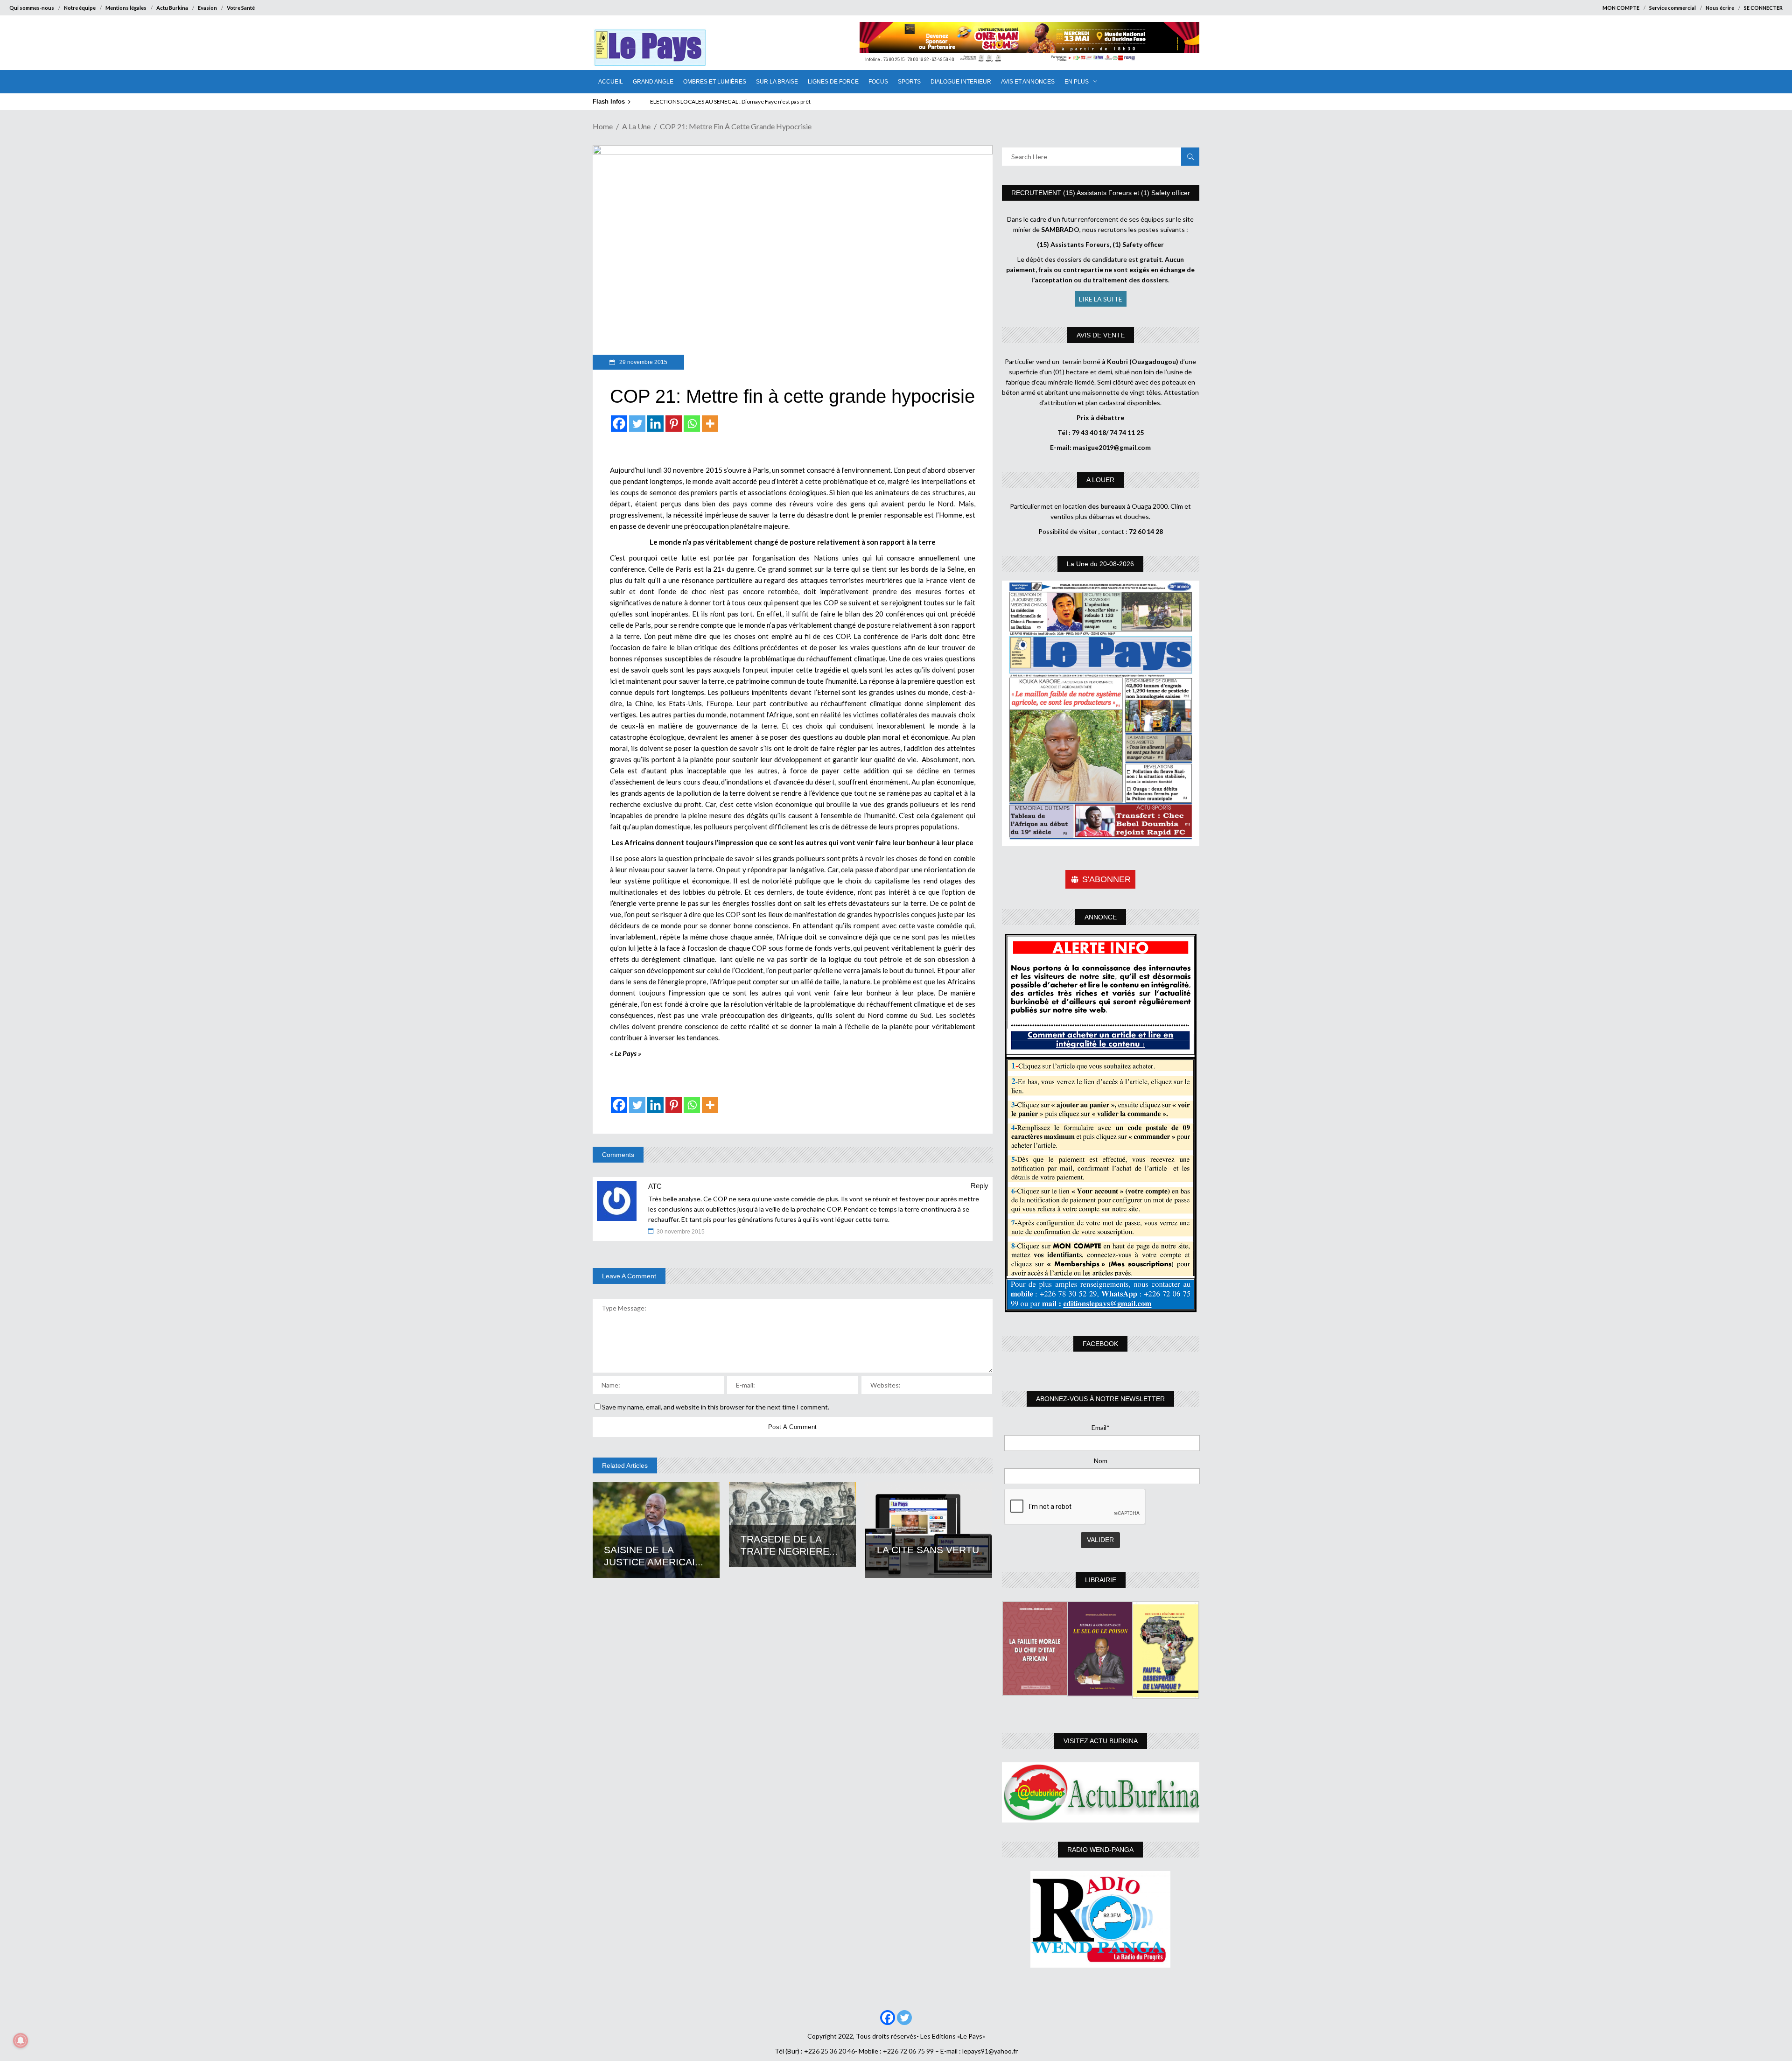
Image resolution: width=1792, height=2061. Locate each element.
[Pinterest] (674, 424)
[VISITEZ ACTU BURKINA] (1101, 1792)
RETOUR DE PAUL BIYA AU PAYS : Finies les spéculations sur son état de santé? (747, 102)
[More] (710, 424)
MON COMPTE (1621, 8)
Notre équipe (80, 8)
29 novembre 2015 (643, 362)
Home (603, 126)
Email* (1101, 1427)
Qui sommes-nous (32, 8)
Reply (980, 1186)
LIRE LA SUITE (1101, 299)
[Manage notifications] (21, 2040)
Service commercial (1673, 8)
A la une (636, 126)
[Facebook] (619, 424)
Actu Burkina (172, 8)
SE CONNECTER (1763, 8)
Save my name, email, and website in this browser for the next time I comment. (716, 1407)
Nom (1101, 1461)
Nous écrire (1720, 8)
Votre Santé (241, 8)
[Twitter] (637, 424)
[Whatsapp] (692, 424)
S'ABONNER (1106, 879)
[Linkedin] (655, 424)
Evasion (207, 8)
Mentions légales (126, 8)
